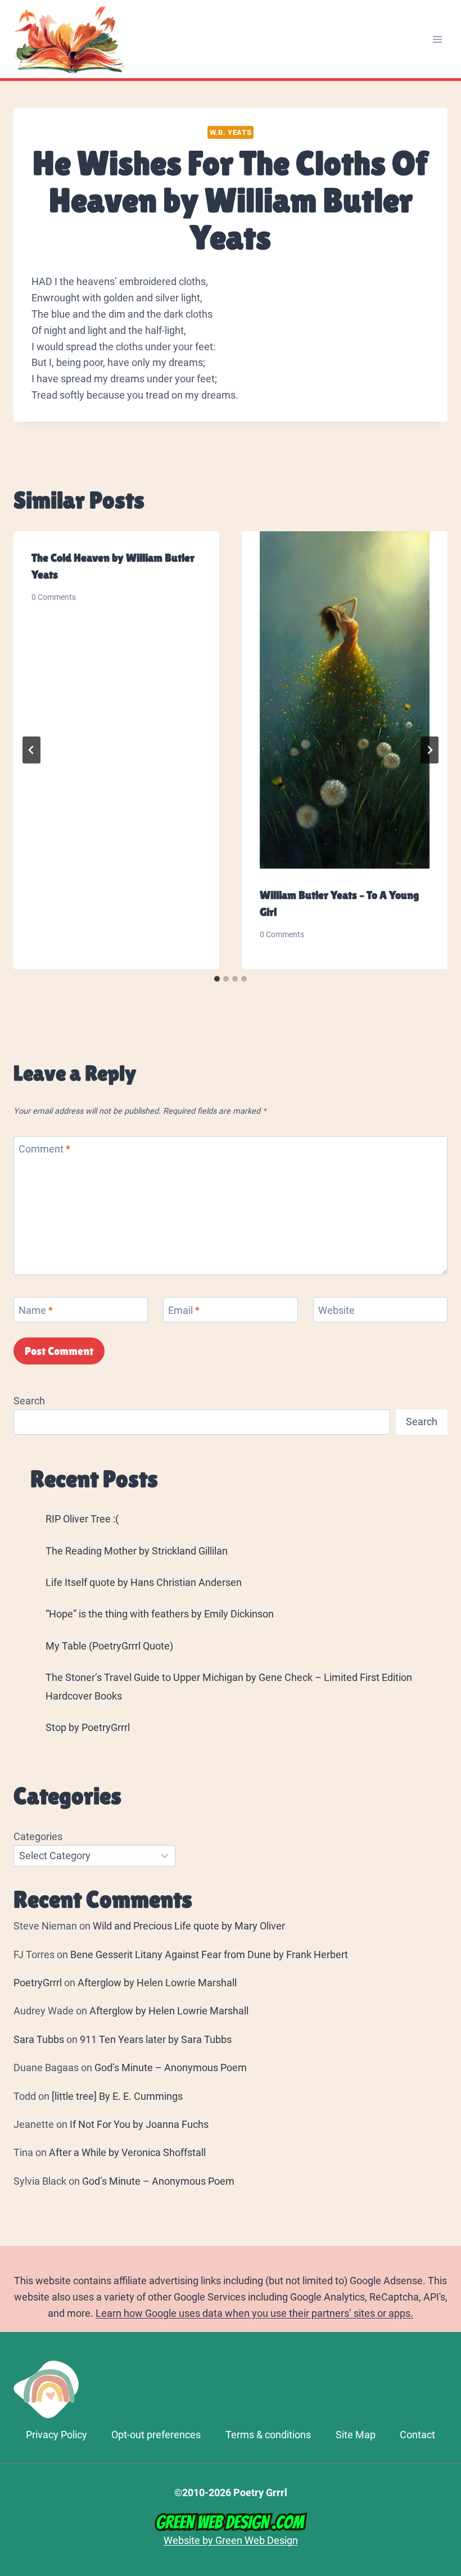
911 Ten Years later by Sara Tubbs (156, 2039)
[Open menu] (437, 39)
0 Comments (54, 597)
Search (29, 1401)
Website (336, 1310)
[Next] (430, 750)
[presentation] (345, 700)
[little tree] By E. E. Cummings (117, 2096)
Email (184, 1310)
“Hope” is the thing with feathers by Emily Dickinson (160, 1614)
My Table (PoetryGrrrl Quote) (109, 1646)
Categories (38, 1836)
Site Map (356, 2435)
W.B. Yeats (231, 132)
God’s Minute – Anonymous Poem (171, 2067)
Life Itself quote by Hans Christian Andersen (144, 1582)
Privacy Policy (57, 2435)
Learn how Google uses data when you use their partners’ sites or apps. (254, 2313)
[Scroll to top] (447, 2419)
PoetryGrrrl (38, 1983)
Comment (44, 1149)
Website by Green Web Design (231, 2540)
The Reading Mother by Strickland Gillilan (137, 1551)
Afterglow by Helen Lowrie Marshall (157, 1983)
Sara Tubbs (39, 2039)
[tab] (217, 979)
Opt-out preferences (156, 2435)
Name (36, 1310)
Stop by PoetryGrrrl (88, 1727)
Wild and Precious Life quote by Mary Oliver (189, 1926)
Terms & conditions (268, 2435)
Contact (417, 2435)
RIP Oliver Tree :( (82, 1519)
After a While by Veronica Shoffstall (127, 2152)
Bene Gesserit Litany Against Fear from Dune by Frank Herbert (209, 1954)
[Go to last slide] (31, 750)
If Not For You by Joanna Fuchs (139, 2124)
